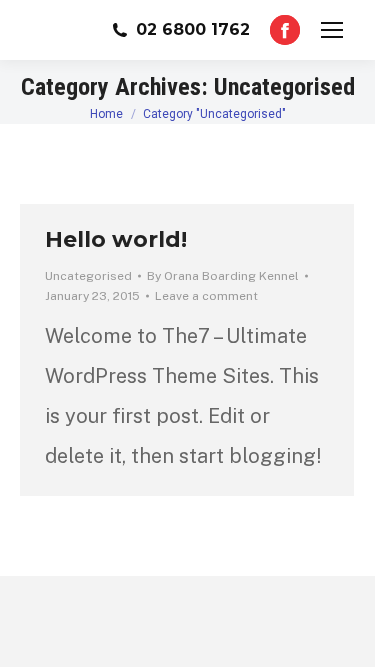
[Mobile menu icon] (332, 30)
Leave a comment (206, 296)
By (223, 276)
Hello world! (116, 239)
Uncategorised (88, 276)
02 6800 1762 (193, 29)
